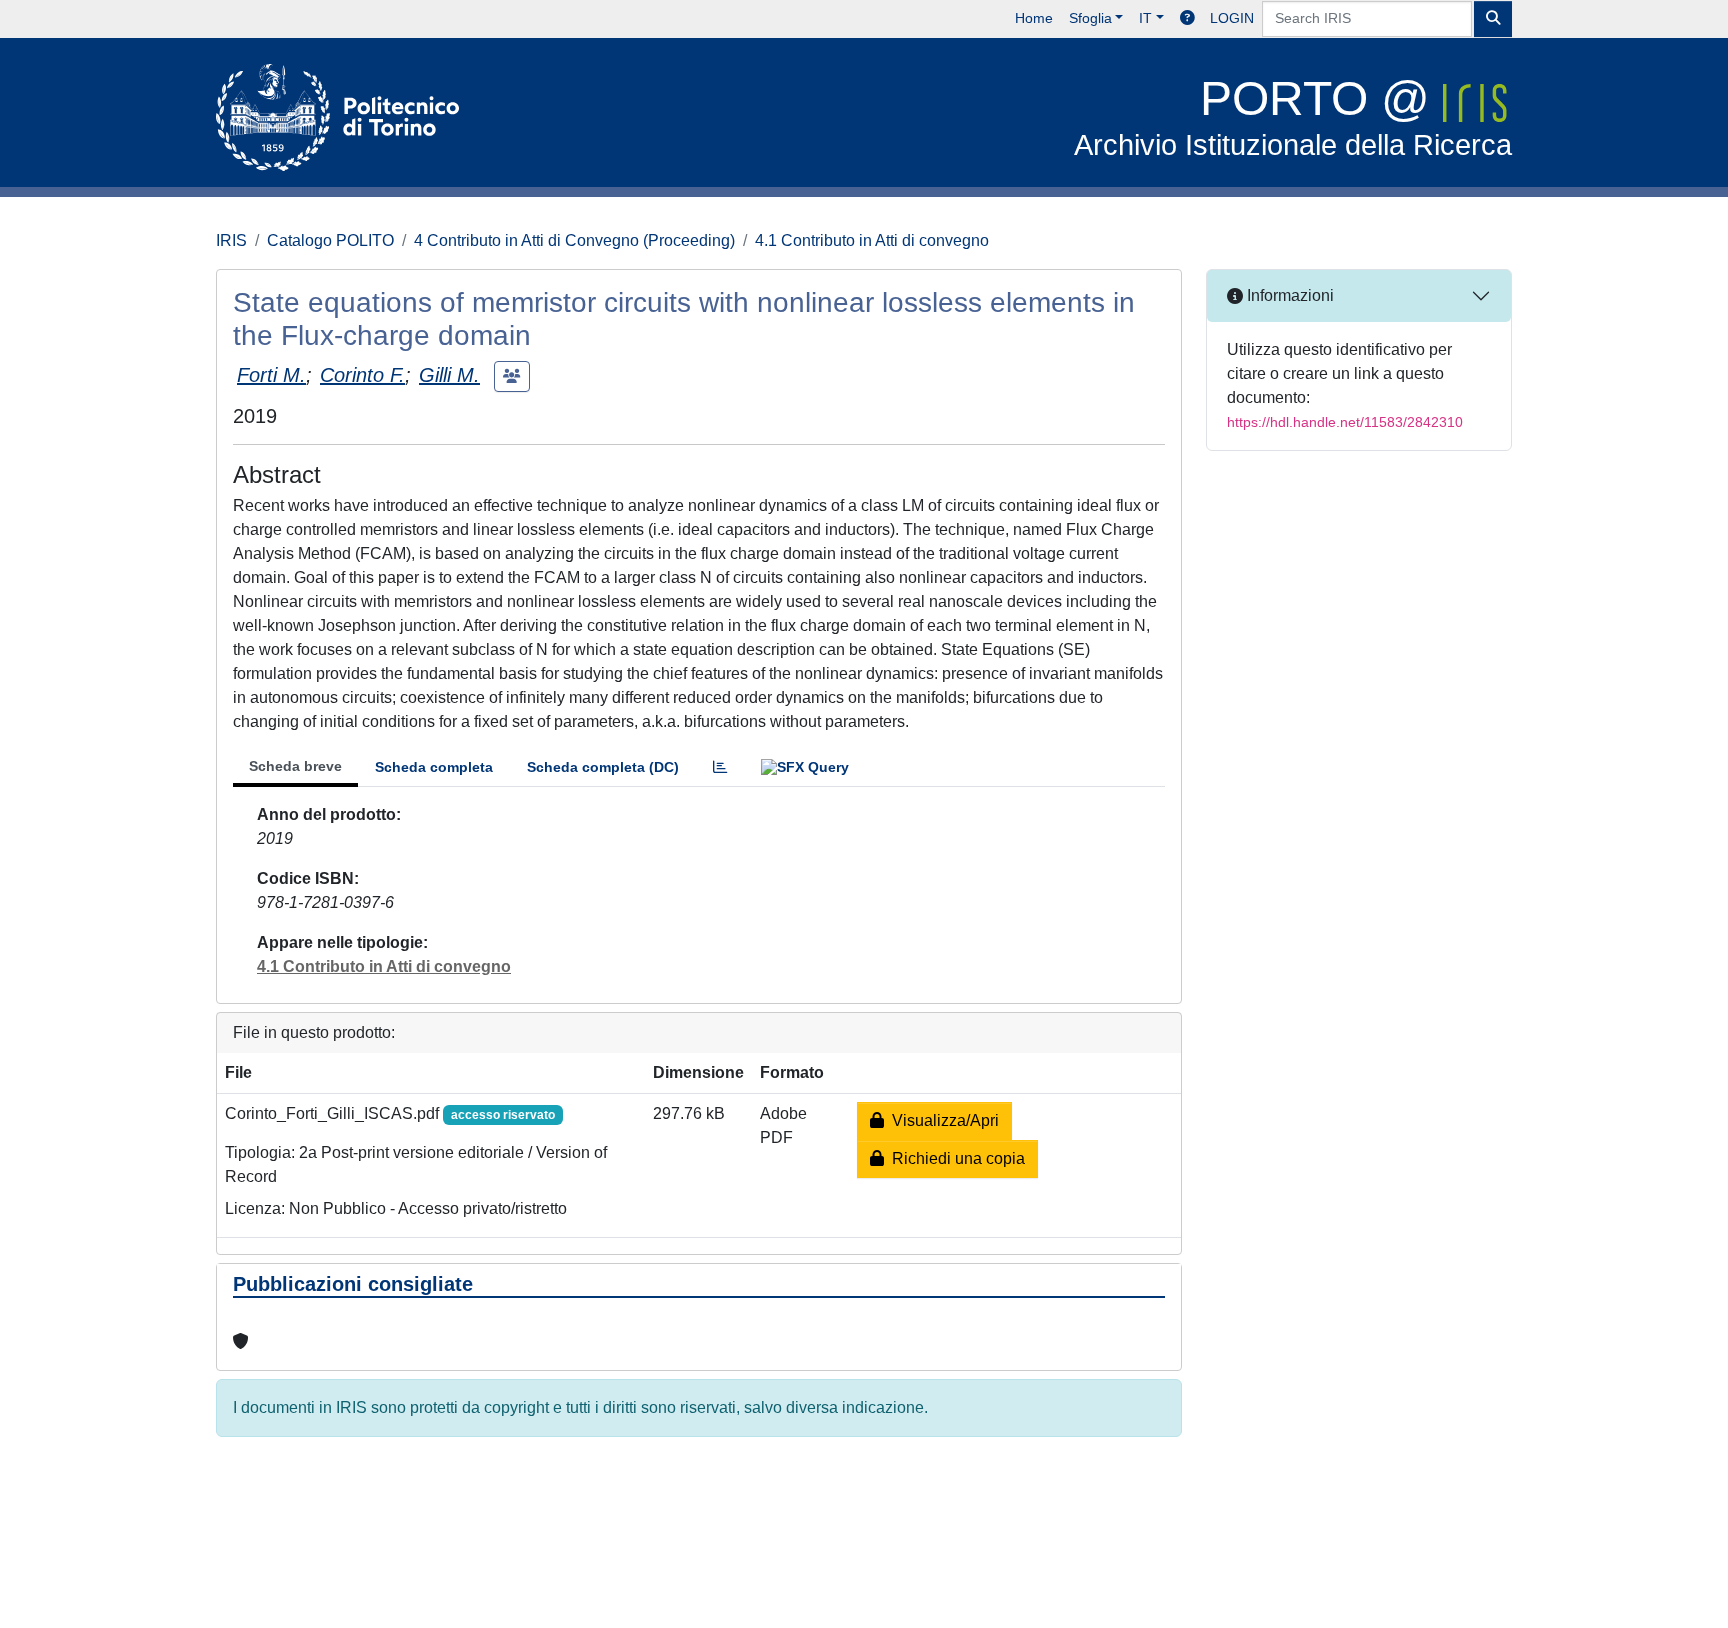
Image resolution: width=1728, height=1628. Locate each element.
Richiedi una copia (954, 1158)
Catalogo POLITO (330, 240)
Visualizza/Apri (941, 1120)
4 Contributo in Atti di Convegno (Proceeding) (574, 240)
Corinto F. (362, 375)
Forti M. (271, 375)
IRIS (231, 240)
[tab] (720, 767)
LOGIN (1232, 18)
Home (1034, 18)
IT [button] (1145, 18)
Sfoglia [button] (1090, 18)
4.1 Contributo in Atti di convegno (872, 240)
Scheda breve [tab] (295, 766)
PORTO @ (1293, 116)
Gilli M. (449, 375)
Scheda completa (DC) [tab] (603, 767)
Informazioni (1288, 295)
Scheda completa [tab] (434, 767)
